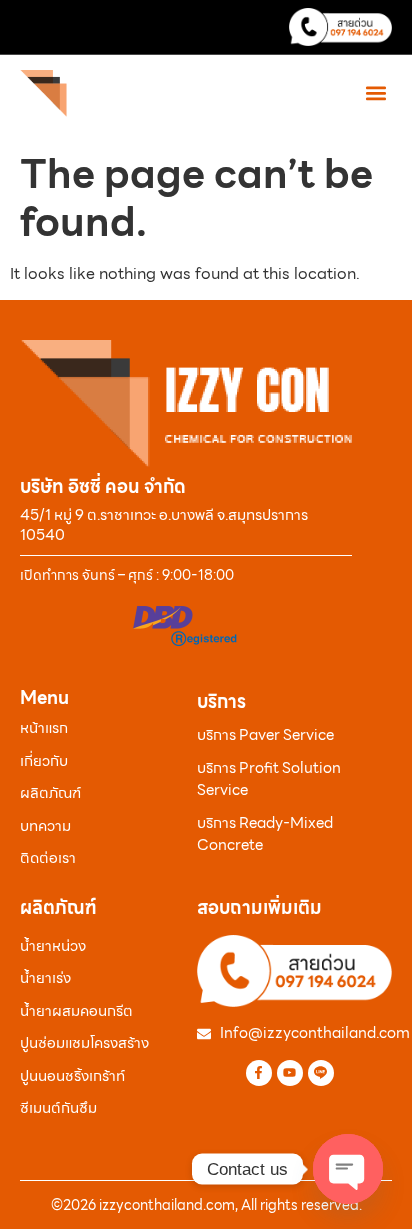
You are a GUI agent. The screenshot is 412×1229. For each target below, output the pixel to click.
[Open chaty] (348, 1169)
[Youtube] (290, 1073)
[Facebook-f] (259, 1073)
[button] (375, 92)
